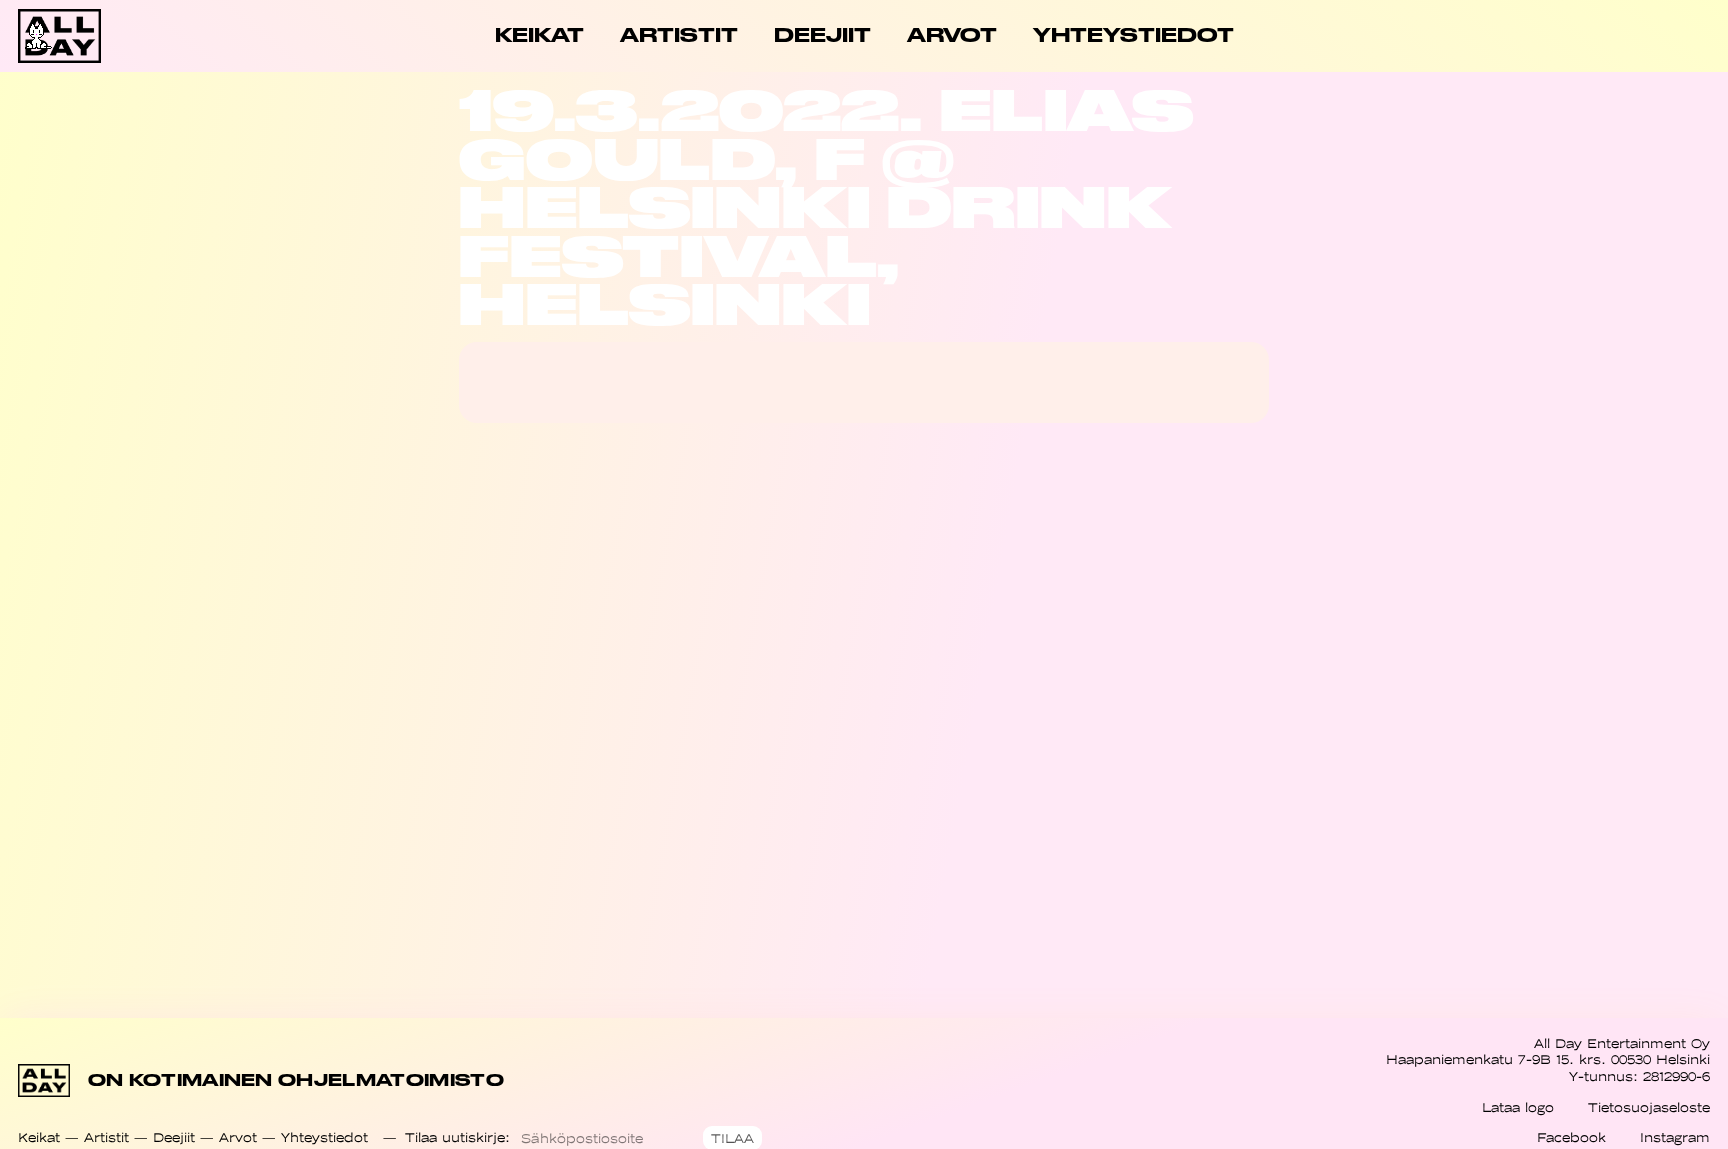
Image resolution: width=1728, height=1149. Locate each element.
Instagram (1675, 1137)
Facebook (1571, 1137)
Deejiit (174, 1137)
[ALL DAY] (102, 36)
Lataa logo (1518, 1107)
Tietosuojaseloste (1649, 1107)
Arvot (238, 1137)
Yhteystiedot (324, 1137)
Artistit (106, 1137)
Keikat (39, 1137)
